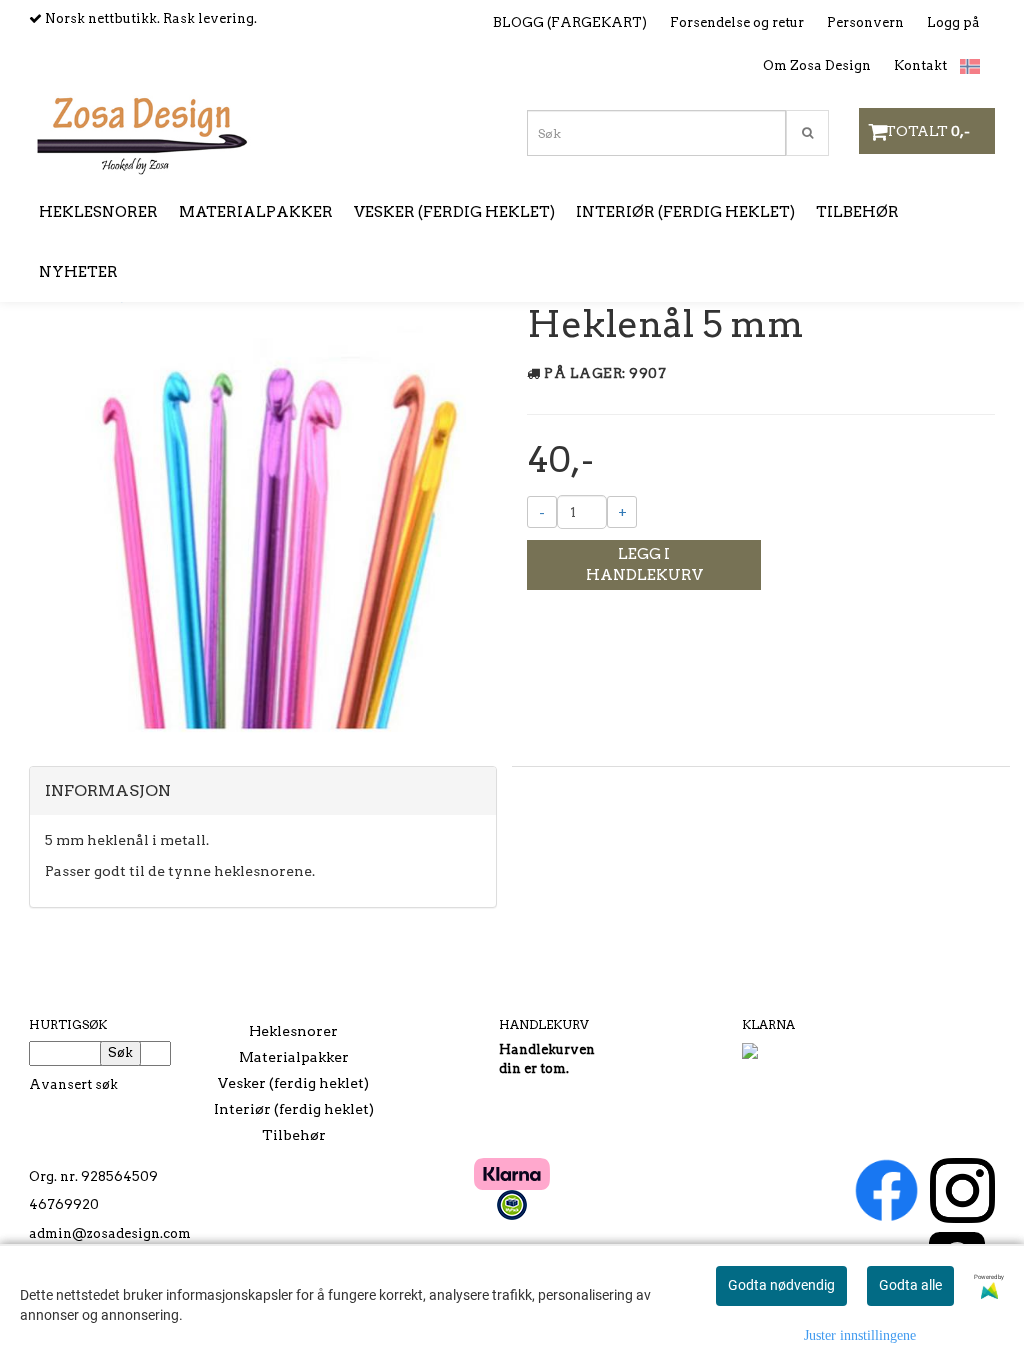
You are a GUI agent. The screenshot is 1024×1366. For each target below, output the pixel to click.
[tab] (263, 791)
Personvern (865, 22)
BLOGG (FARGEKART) (570, 22)
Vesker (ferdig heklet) (293, 1083)
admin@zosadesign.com (110, 1233)
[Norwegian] (965, 66)
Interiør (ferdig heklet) (294, 1109)
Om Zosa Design (817, 65)
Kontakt (920, 65)
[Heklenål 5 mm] (263, 529)
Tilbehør (294, 1135)
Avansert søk (73, 1084)
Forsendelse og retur (737, 22)
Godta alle (910, 1285)
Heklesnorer (293, 1031)
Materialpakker (294, 1057)
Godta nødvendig (781, 1285)
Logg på (953, 22)
